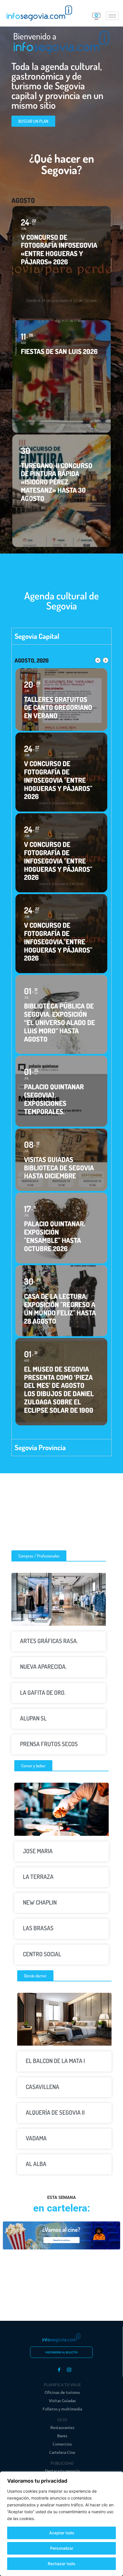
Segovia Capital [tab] (37, 636)
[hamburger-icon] (112, 16)
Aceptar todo (62, 2533)
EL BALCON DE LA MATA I (55, 2061)
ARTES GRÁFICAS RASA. (49, 1641)
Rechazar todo (61, 2564)
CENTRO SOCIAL (42, 1954)
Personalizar (62, 2548)
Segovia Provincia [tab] (40, 1447)
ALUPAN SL (33, 1718)
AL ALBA (36, 2164)
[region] (61, 2524)
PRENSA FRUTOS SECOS (49, 1744)
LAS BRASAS (38, 1928)
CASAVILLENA (42, 2087)
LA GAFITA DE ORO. (43, 1692)
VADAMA (36, 2138)
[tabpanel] (61, 1042)
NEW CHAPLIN (40, 1902)
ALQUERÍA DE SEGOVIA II (55, 2112)
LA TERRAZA (38, 1876)
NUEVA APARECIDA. (43, 1666)
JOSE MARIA (38, 1851)
